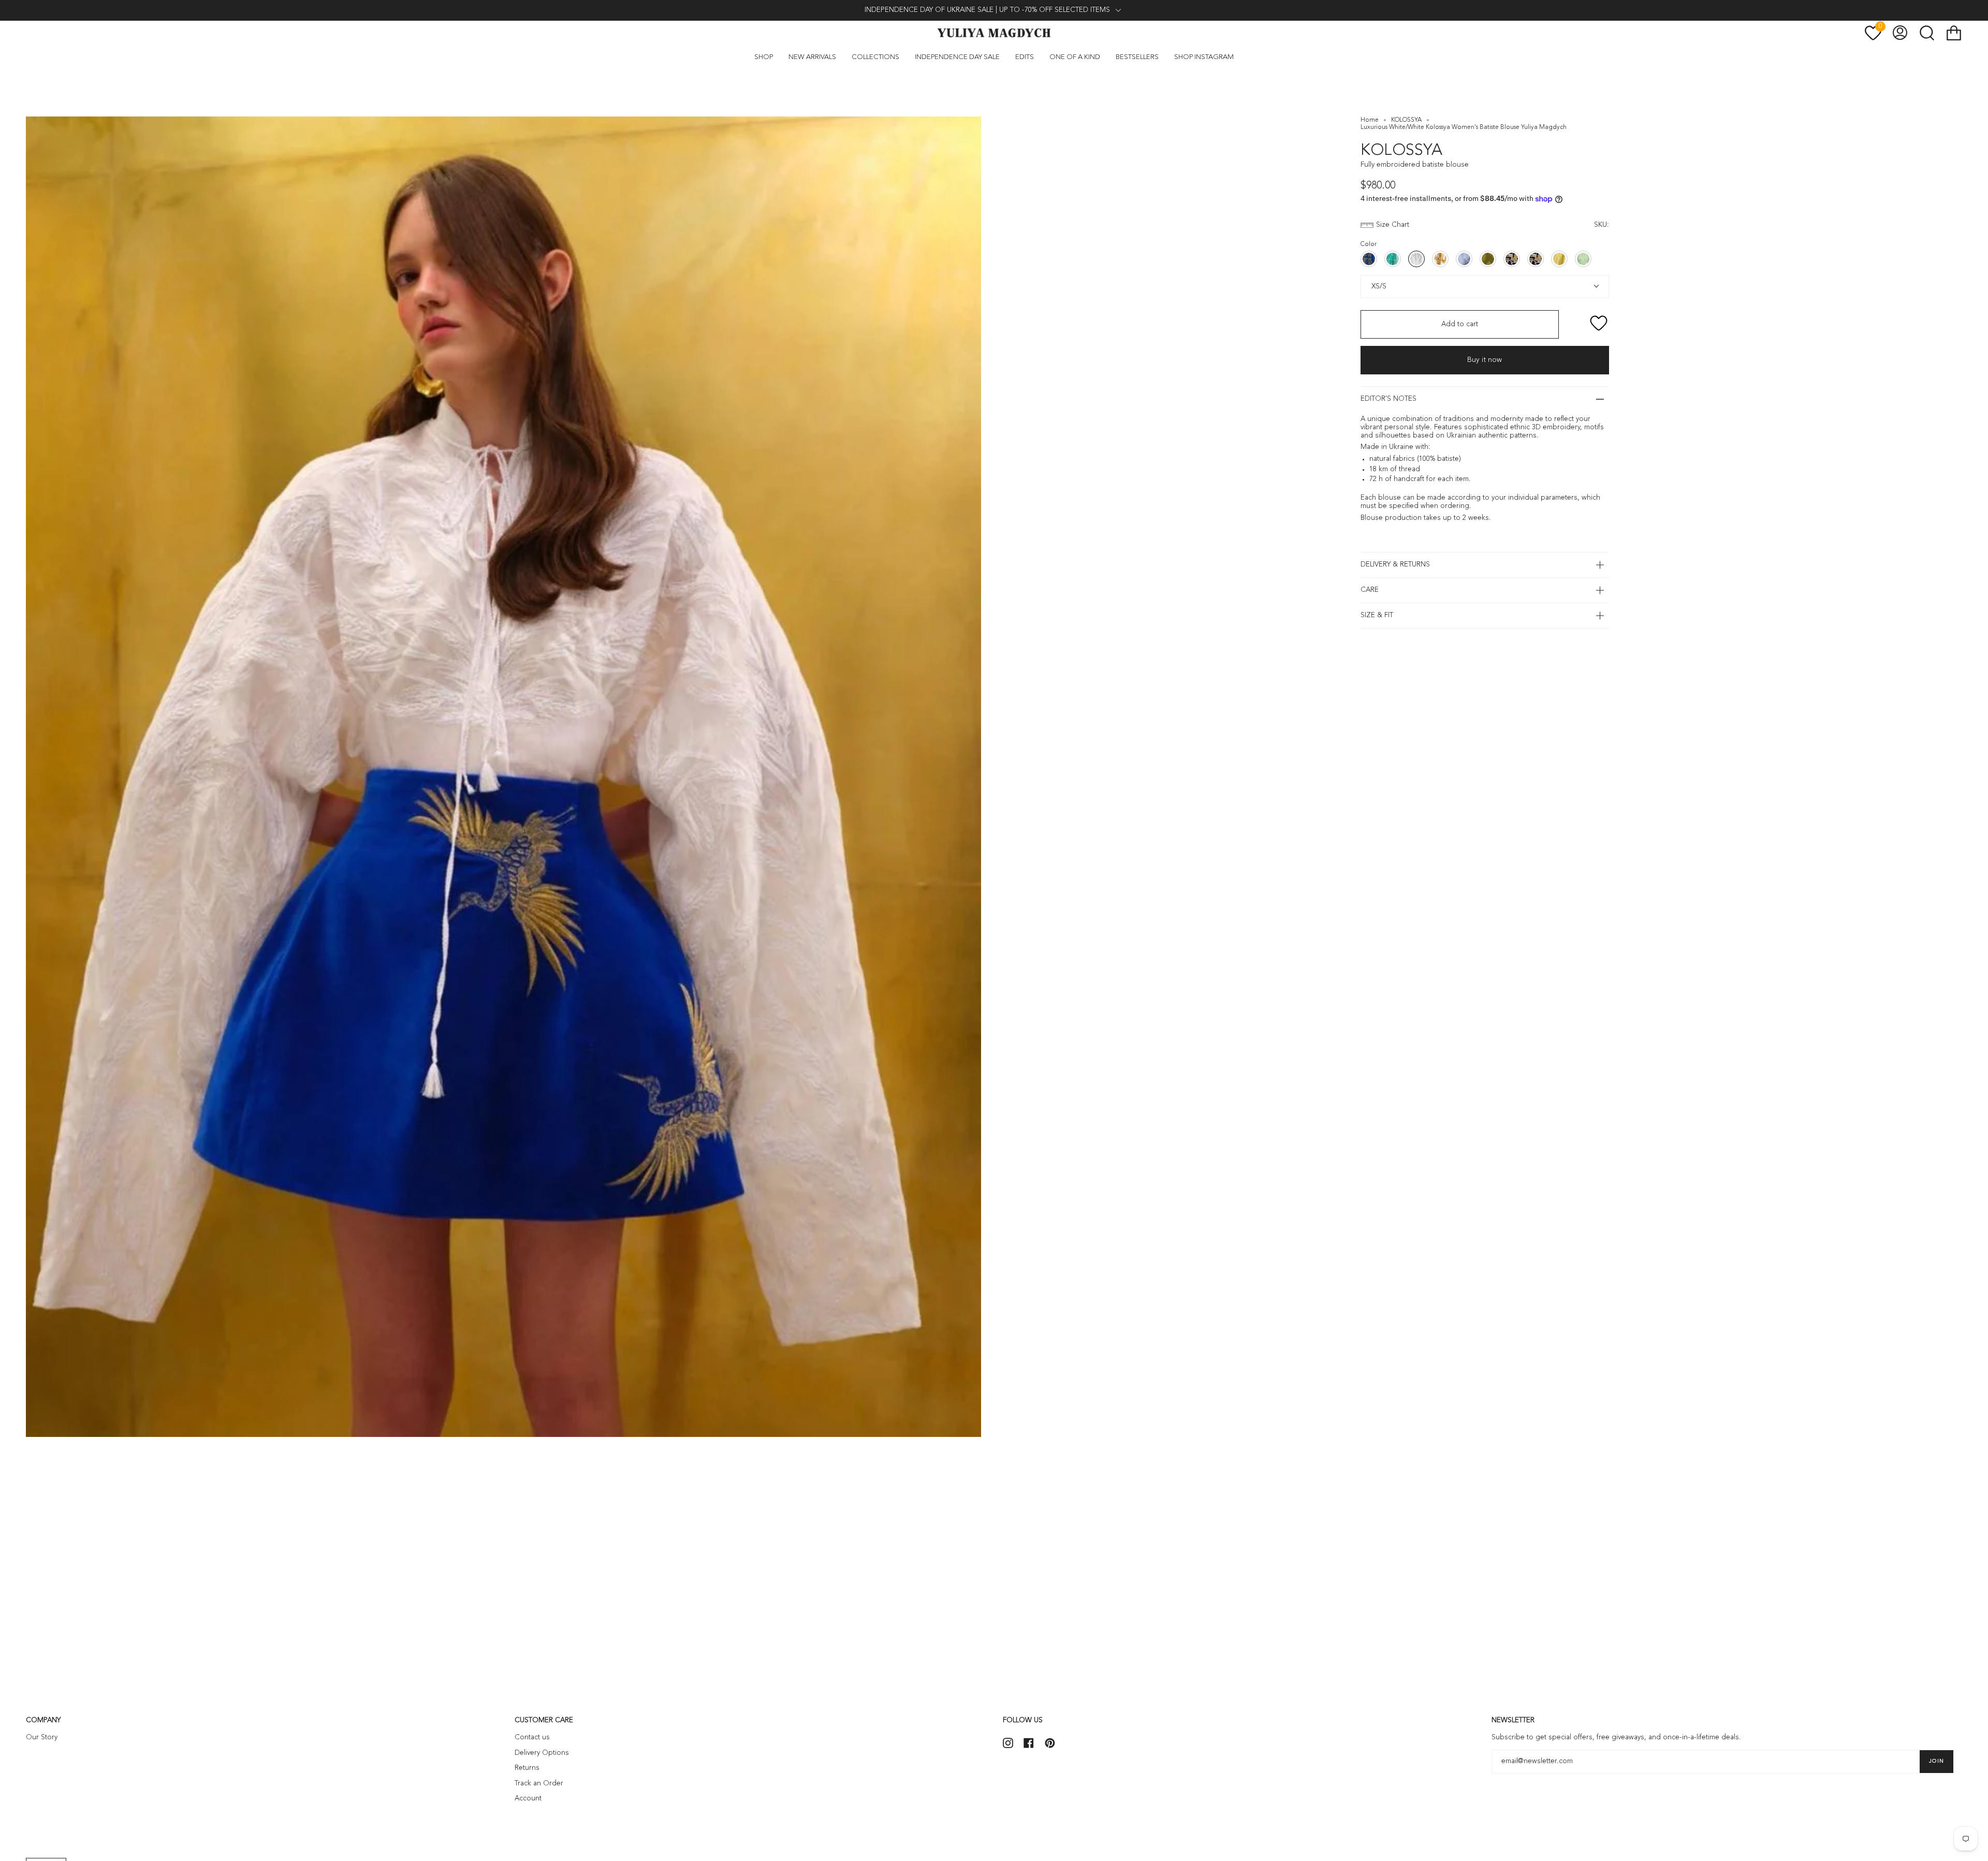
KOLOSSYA (1406, 120)
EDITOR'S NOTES (1388, 399)
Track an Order (539, 1784)
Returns (527, 1768)
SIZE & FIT (1377, 615)
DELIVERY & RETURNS (1395, 565)
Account (528, 1799)
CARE (1370, 590)
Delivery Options (542, 1753)
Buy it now (1485, 360)
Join (1936, 1761)
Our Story (42, 1738)
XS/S (1378, 286)
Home (1370, 120)
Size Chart (1393, 225)
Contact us (532, 1738)
